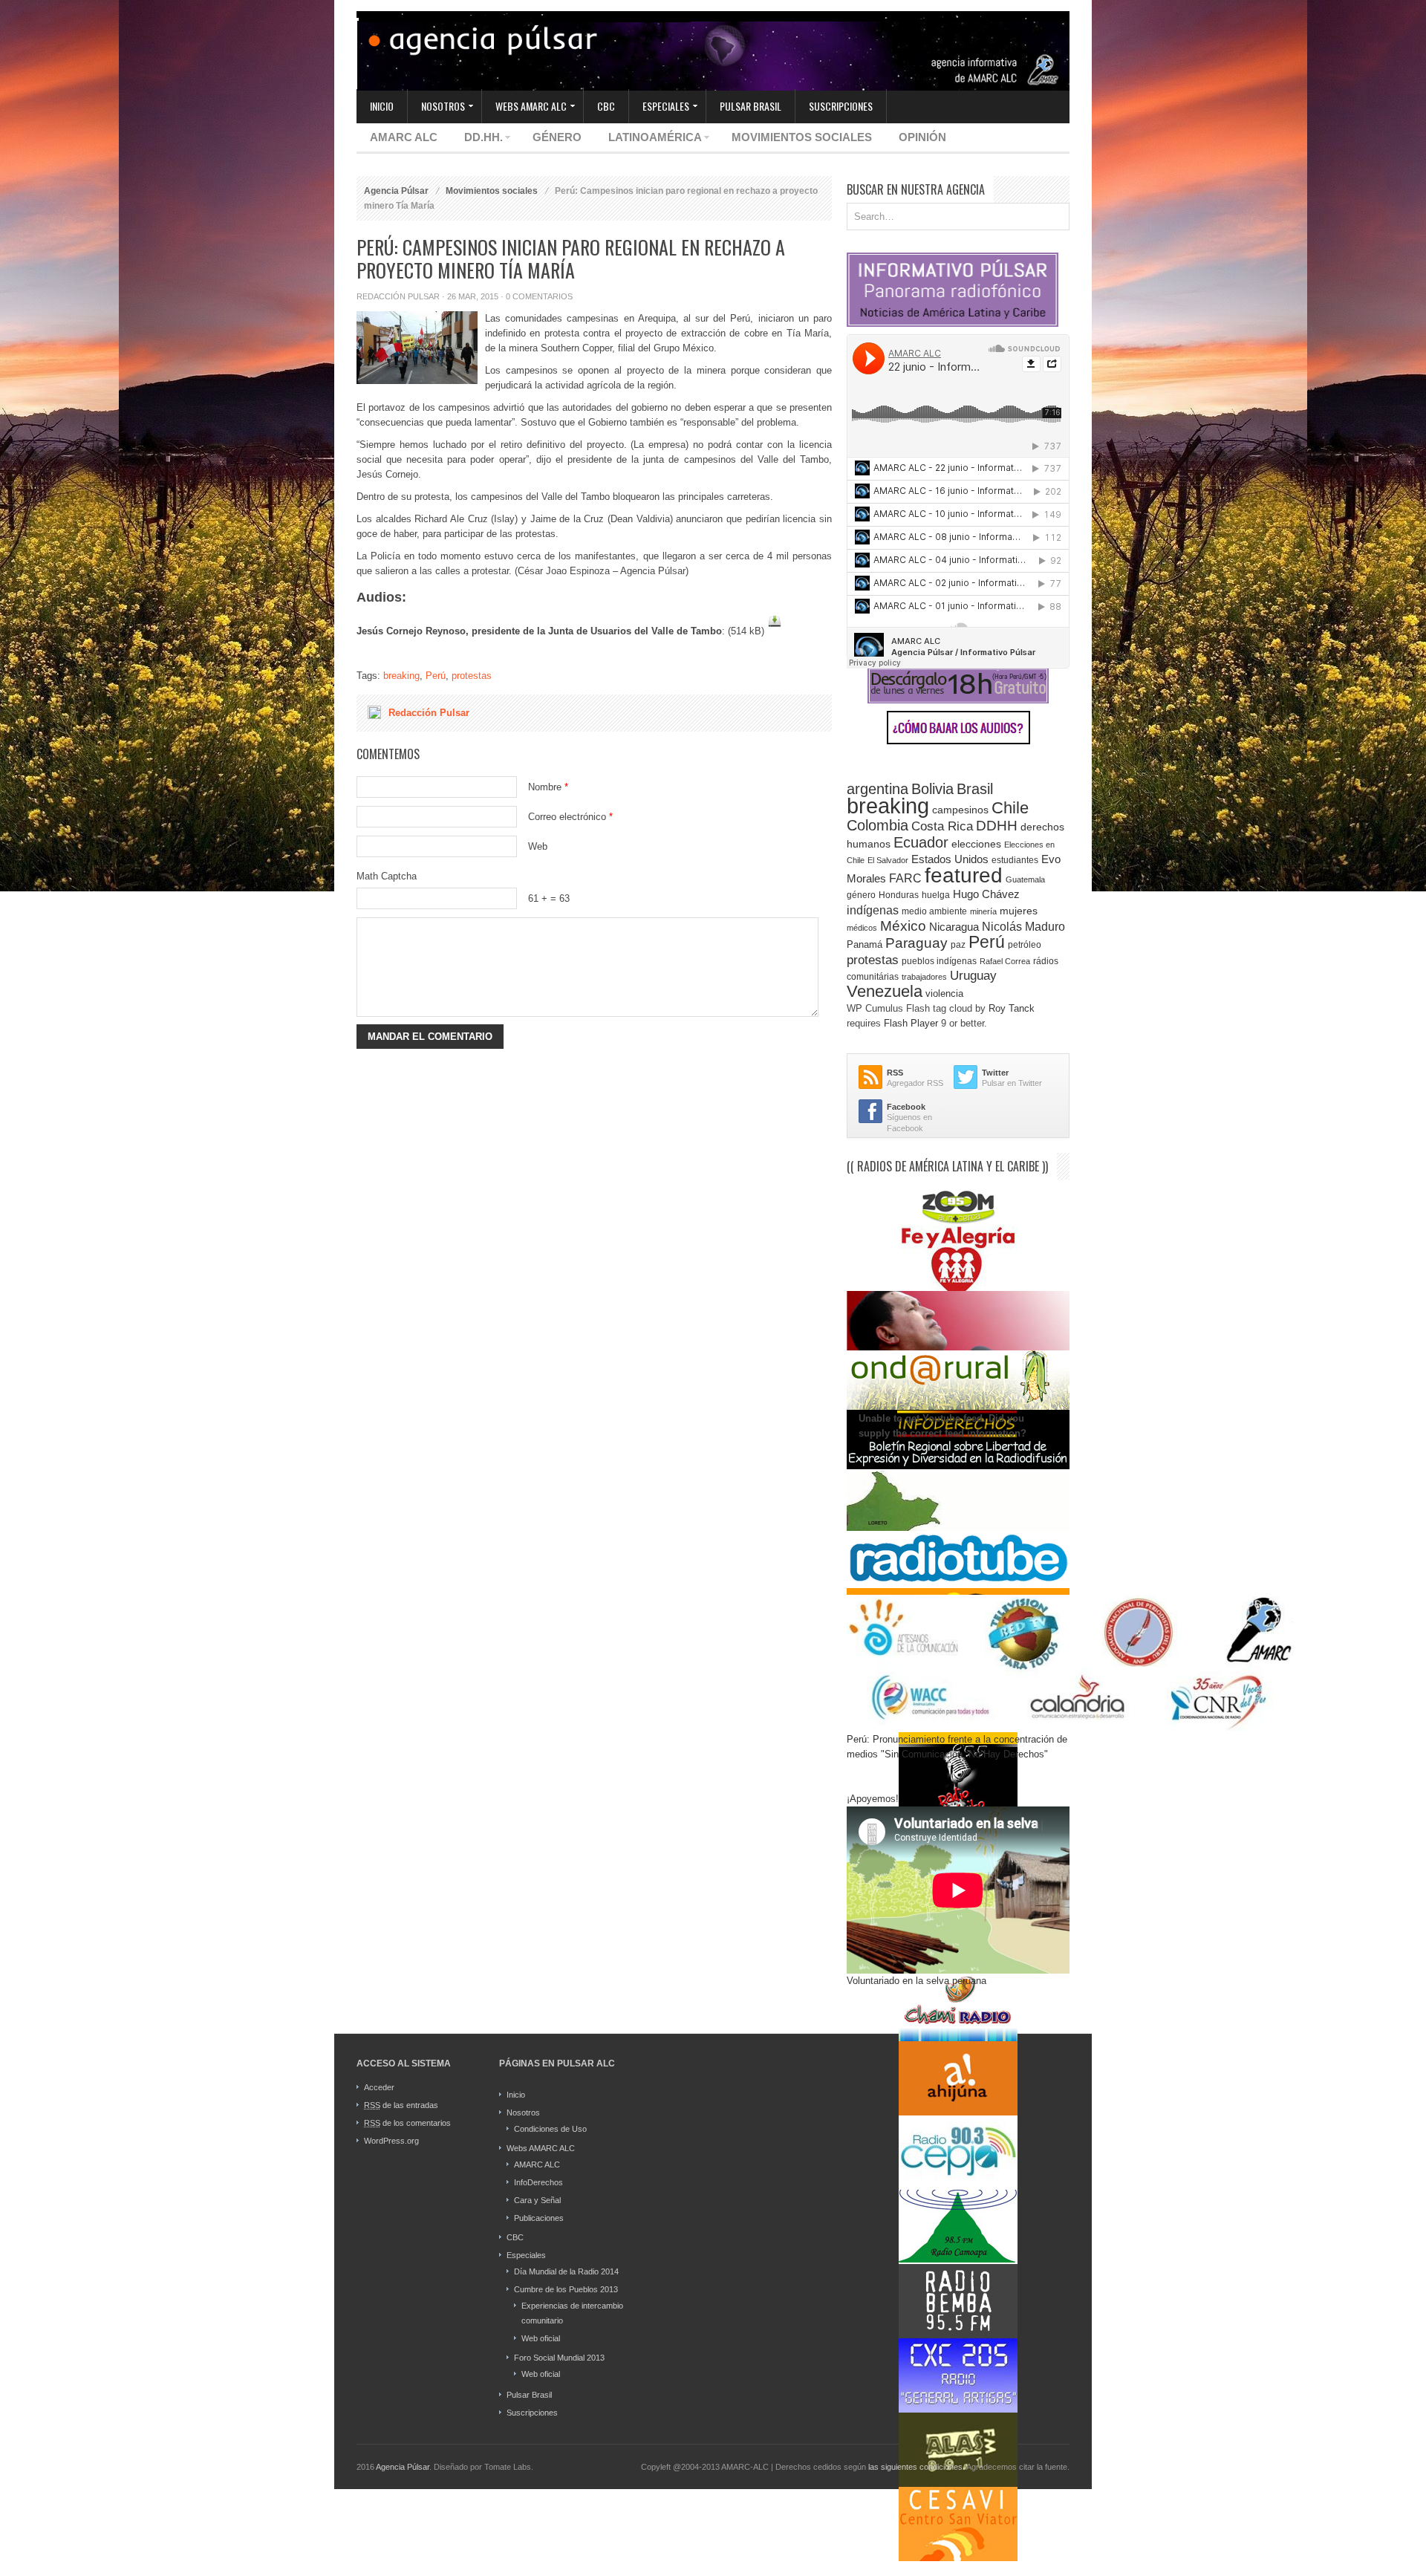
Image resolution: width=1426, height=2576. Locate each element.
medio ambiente (934, 911)
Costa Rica (942, 826)
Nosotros (436, 107)
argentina (878, 789)
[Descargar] (775, 631)
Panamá (865, 944)
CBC (606, 106)
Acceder (379, 2087)
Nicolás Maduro (1023, 926)
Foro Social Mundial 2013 (559, 2358)
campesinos (960, 810)
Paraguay (917, 943)
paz (958, 944)
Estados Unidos (950, 859)
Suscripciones (841, 106)
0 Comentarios (539, 296)
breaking (401, 676)
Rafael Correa (1005, 961)
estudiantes (1015, 860)
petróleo (1025, 945)
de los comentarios (407, 2123)
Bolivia (932, 789)
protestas (472, 676)
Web (538, 846)
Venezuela (885, 991)
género (861, 895)
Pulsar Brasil (751, 106)
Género (557, 137)
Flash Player (911, 1023)
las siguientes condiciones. (917, 2467)
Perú (436, 676)
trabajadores (924, 977)
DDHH (997, 826)
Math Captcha (387, 876)
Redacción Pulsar (398, 296)
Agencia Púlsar (396, 191)
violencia (944, 993)
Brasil (975, 789)
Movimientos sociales (802, 137)
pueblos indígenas (939, 961)
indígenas (873, 910)
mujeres (1019, 911)
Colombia (878, 825)
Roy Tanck (1012, 1008)
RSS (895, 1073)
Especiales (659, 107)
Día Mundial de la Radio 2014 (566, 2271)
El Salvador (888, 860)
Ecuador (921, 842)
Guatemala (1025, 879)
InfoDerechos (538, 2182)
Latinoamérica (648, 140)
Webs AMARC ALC (524, 107)
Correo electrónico (570, 817)
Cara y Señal (537, 2200)
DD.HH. (477, 140)
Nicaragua (954, 927)
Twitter (995, 1073)
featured (964, 875)
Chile (1010, 808)
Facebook (906, 1107)
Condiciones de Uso (550, 2129)
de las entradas (401, 2105)
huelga (936, 895)
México (903, 926)
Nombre (548, 787)
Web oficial (541, 2338)
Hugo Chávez (986, 894)
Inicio (382, 106)
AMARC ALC (404, 137)
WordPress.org (391, 2141)
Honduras (899, 895)
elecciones (976, 844)
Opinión (922, 137)
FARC (905, 878)
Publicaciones (539, 2218)
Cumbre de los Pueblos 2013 (566, 2289)
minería (983, 911)
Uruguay (973, 976)
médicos (862, 928)
